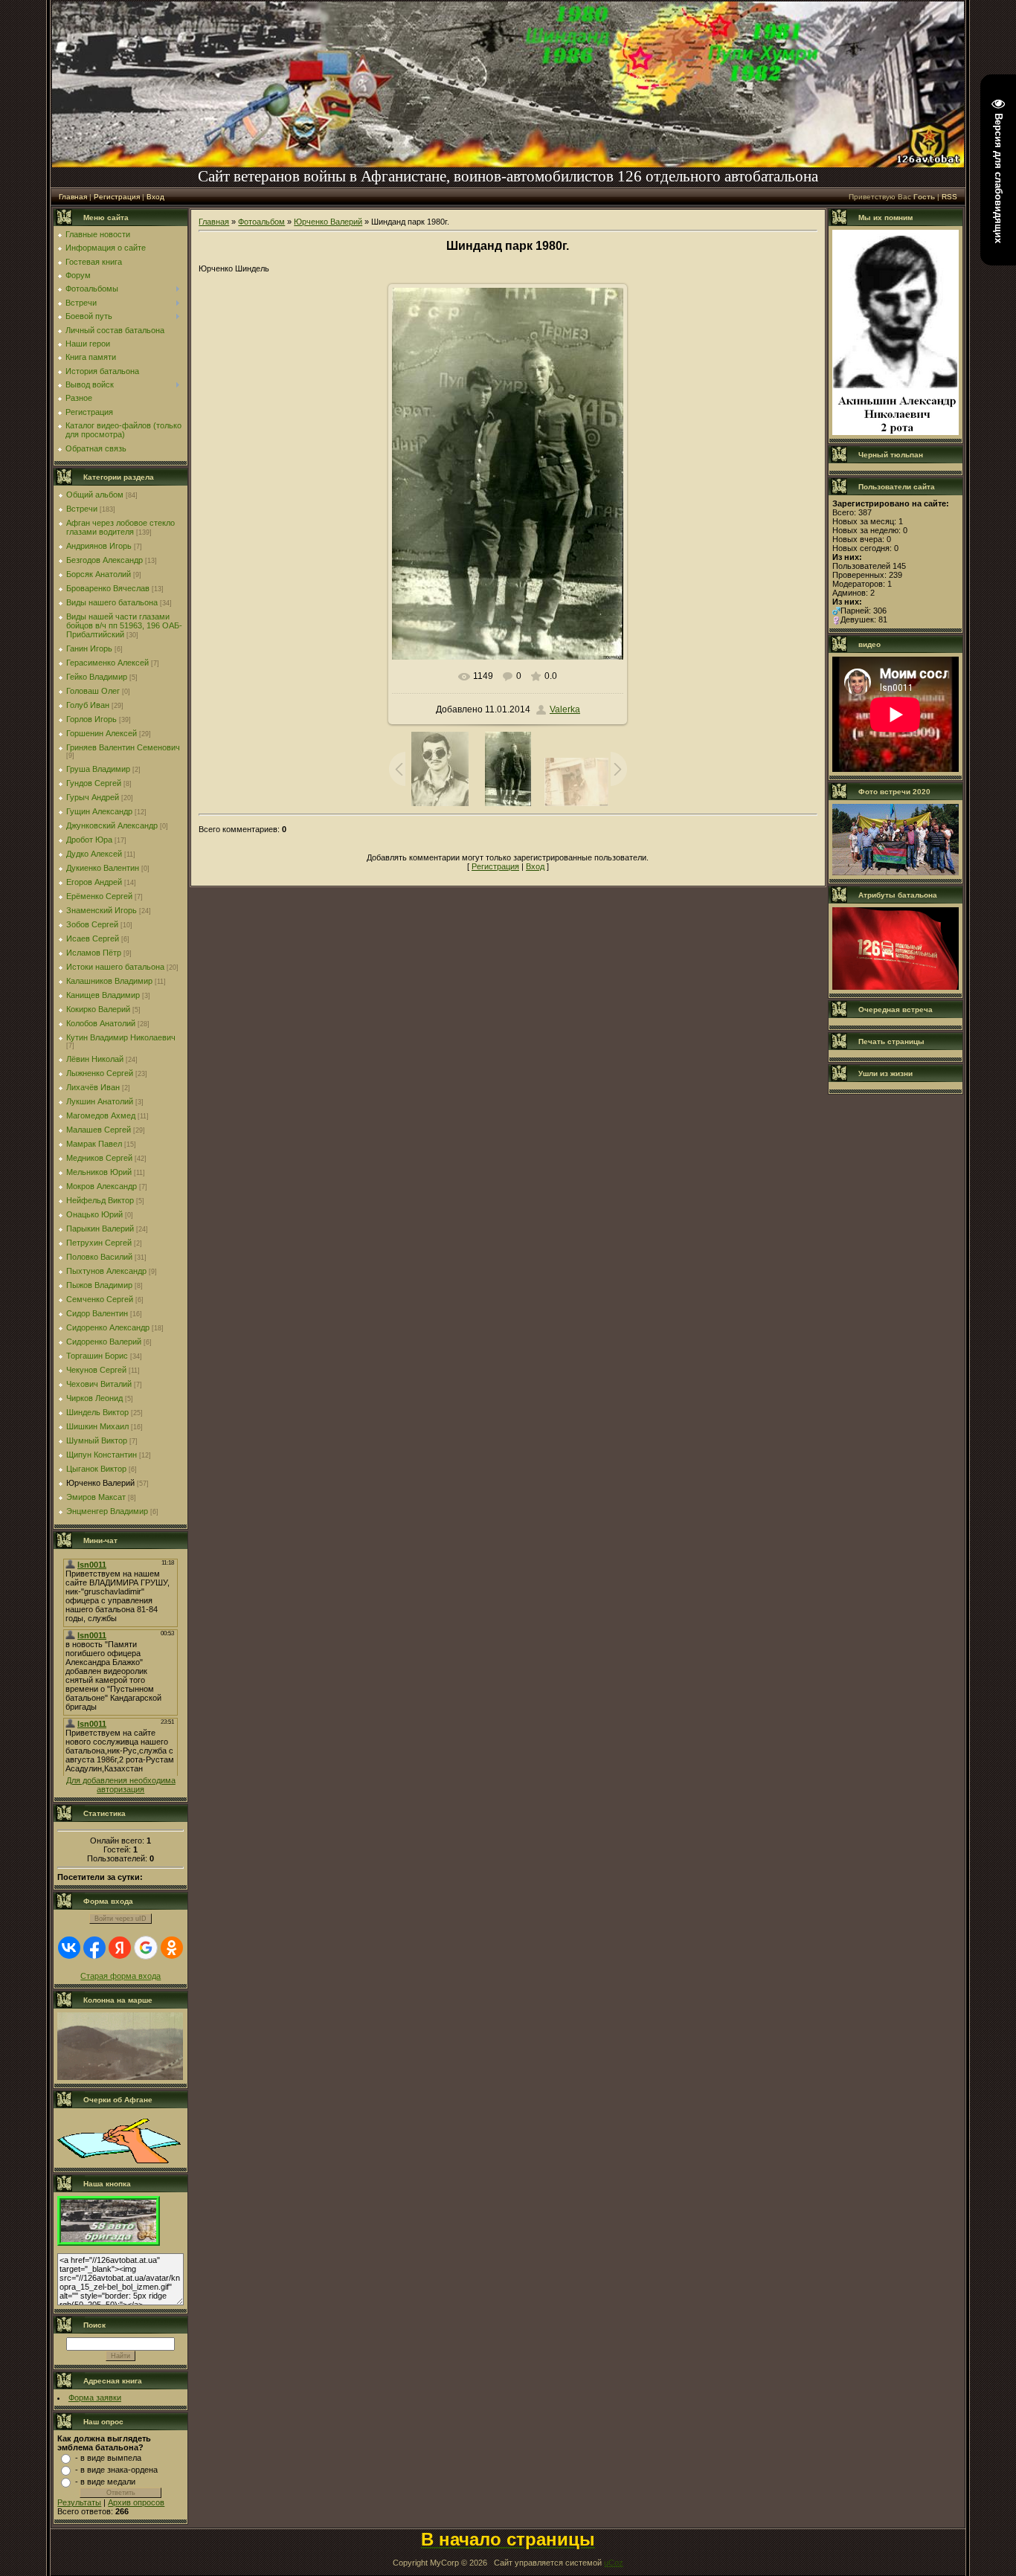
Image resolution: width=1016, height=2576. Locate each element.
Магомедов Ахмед (101, 1115)
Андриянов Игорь (99, 546)
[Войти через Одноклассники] (172, 1948)
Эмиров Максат (96, 1497)
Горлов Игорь (91, 719)
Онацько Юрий (94, 1214)
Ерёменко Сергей (99, 896)
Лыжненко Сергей (100, 1073)
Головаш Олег (93, 691)
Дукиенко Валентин (103, 868)
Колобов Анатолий (101, 1023)
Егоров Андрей (94, 882)
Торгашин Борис (97, 1356)
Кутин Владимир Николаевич (121, 1037)
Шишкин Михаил (97, 1426)
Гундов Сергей (94, 783)
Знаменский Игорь (102, 910)
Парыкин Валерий (100, 1229)
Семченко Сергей (100, 1299)
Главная (73, 197)
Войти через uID (120, 1919)
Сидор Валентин (97, 1313)
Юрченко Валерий (100, 1483)
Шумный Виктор (97, 1440)
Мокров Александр (102, 1186)
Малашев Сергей (99, 1130)
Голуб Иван (88, 705)
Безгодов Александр (105, 560)
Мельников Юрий (99, 1172)
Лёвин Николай (95, 1059)
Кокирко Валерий (98, 1009)
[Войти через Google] (146, 1948)
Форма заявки (95, 2398)
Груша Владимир (98, 769)
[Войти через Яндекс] (120, 1948)
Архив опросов (136, 2502)
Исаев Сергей (93, 938)
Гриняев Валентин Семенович (123, 747)
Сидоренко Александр (108, 1327)
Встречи (82, 509)
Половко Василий (99, 1257)
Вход (155, 197)
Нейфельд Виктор (100, 1200)
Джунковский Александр (112, 825)
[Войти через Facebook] (94, 1948)
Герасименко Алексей (107, 663)
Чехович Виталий (99, 1384)
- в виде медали (105, 2482)
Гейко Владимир (97, 677)
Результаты (79, 2502)
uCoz (614, 2563)
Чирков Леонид (94, 1398)
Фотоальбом (261, 222)
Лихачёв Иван (93, 1087)
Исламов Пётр (94, 953)
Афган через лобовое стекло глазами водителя (120, 527)
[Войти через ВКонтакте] (69, 1948)
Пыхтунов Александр (106, 1271)
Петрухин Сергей (99, 1243)
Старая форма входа (120, 1976)
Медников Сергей (99, 1158)
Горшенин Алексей (102, 733)
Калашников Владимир (109, 981)
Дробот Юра (89, 840)
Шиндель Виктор (97, 1412)
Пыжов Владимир (99, 1285)
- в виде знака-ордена (116, 2470)
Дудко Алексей (94, 854)
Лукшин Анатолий (100, 1101)
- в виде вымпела (108, 2458)
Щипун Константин (102, 1455)
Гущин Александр (99, 811)
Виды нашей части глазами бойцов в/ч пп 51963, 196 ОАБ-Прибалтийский (124, 625)
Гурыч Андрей (93, 797)
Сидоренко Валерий (104, 1342)
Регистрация (117, 197)
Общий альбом (95, 495)
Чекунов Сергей (96, 1370)
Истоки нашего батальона (115, 967)
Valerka (565, 709)
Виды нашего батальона (112, 602)
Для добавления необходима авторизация (121, 1785)
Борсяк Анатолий (99, 574)
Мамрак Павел (94, 1144)
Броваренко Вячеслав (108, 588)
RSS (949, 197)
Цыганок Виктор (96, 1469)
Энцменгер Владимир (107, 1511)
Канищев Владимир (103, 995)
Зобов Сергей (92, 924)
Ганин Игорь (89, 648)
